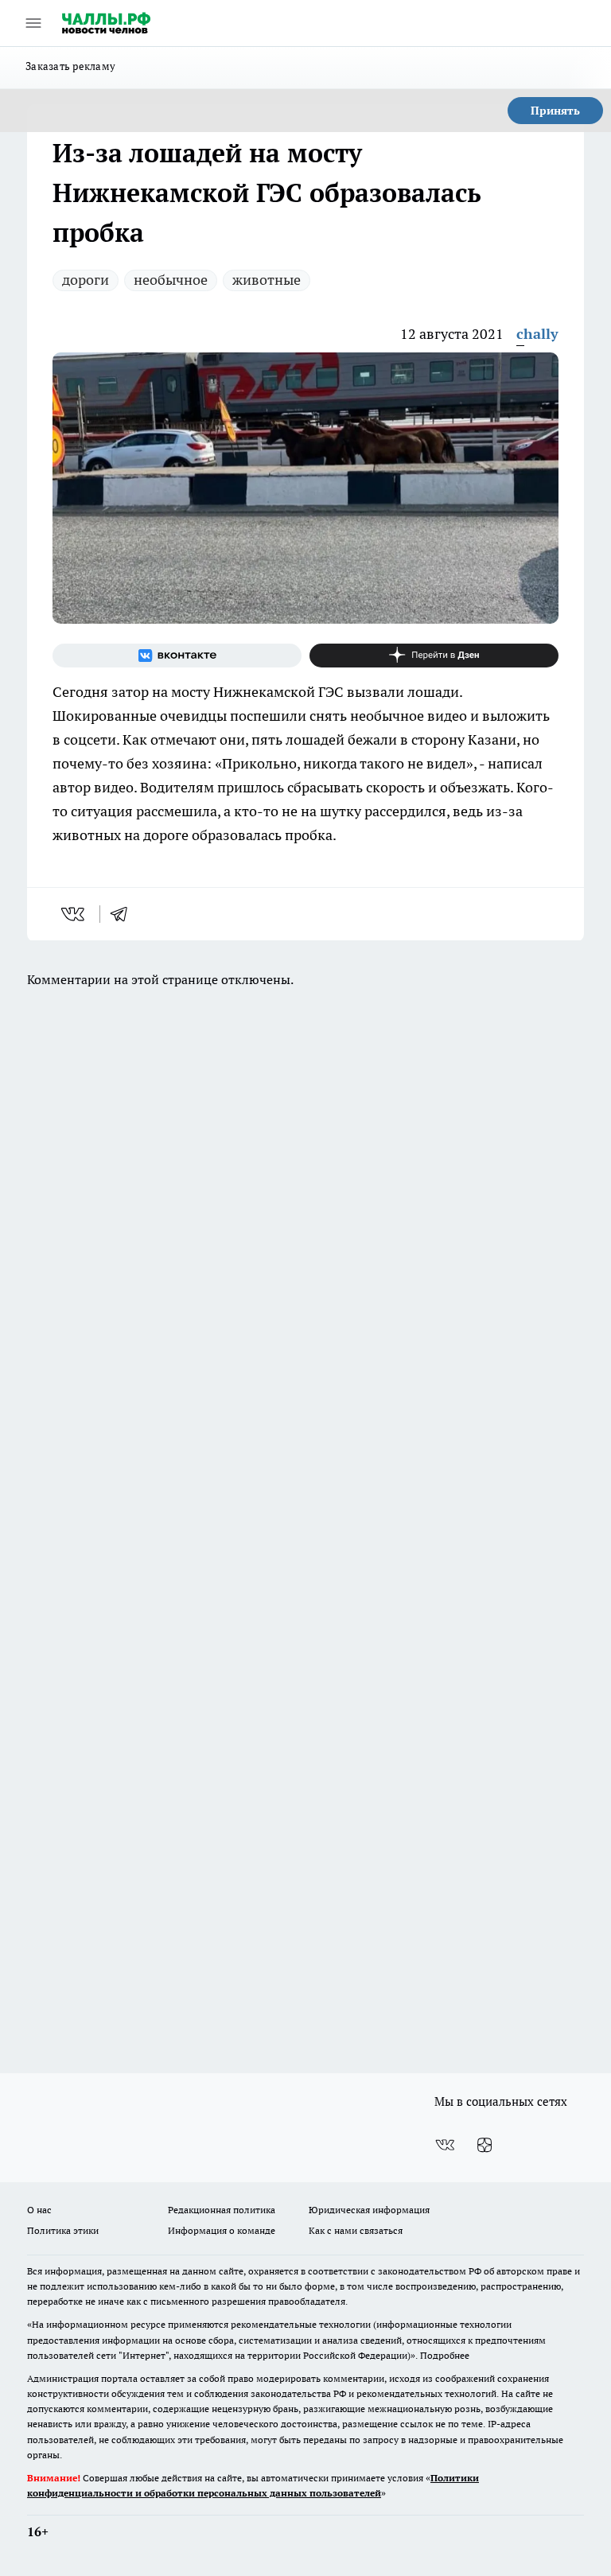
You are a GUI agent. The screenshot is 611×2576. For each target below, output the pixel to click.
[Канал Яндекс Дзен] (434, 656)
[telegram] (124, 914)
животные (267, 280)
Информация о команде (222, 2230)
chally (537, 334)
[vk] (74, 914)
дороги (86, 280)
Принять (555, 111)
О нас (39, 2210)
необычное (171, 280)
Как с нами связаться (356, 2230)
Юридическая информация (369, 2210)
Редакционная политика (222, 2210)
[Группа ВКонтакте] (177, 656)
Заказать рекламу (70, 66)
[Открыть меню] (33, 23)
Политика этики (63, 2230)
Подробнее (445, 2355)
